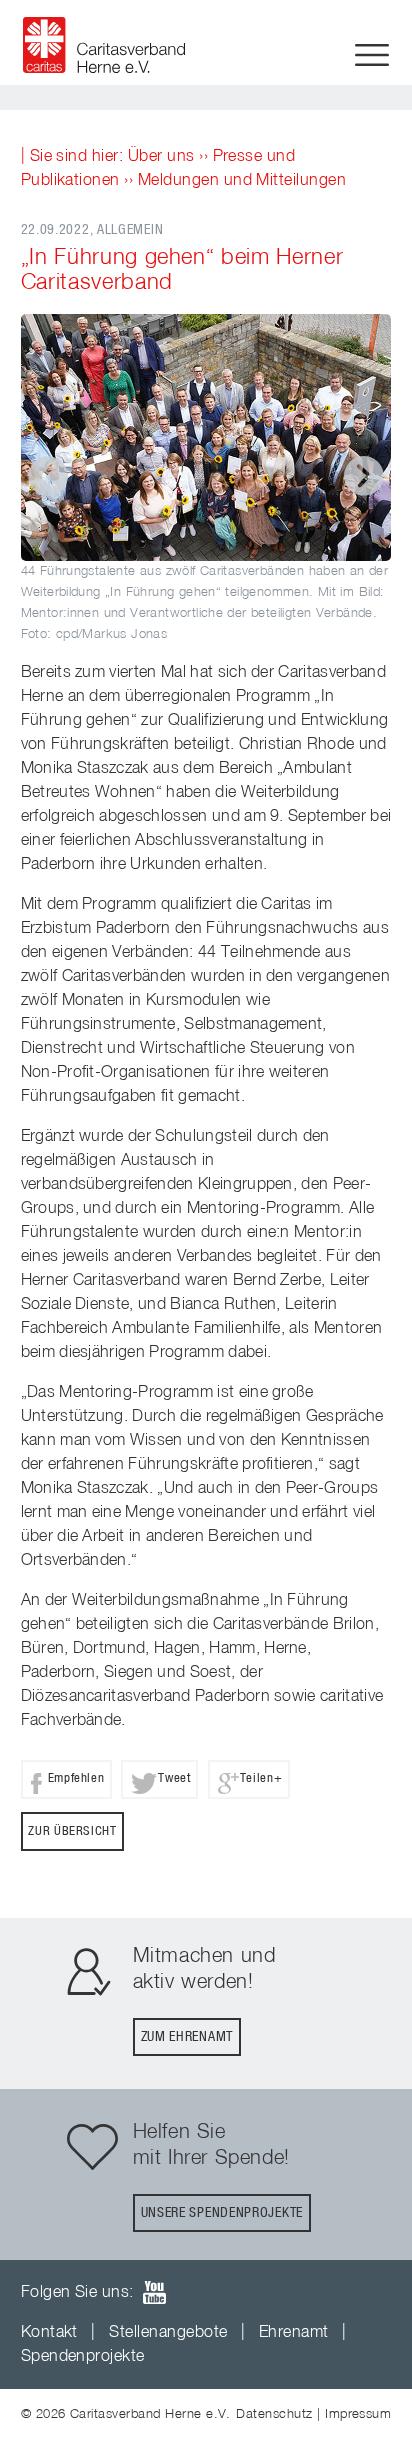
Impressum (358, 2414)
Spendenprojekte (83, 2357)
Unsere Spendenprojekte (222, 2213)
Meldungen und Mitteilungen (242, 181)
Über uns (161, 157)
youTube (154, 2292)
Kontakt (49, 2333)
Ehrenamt (294, 2333)
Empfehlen (76, 1778)
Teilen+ (261, 1778)
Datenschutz (274, 2414)
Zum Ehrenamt (187, 2037)
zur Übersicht (72, 1831)
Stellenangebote (168, 2333)
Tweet (174, 1778)
